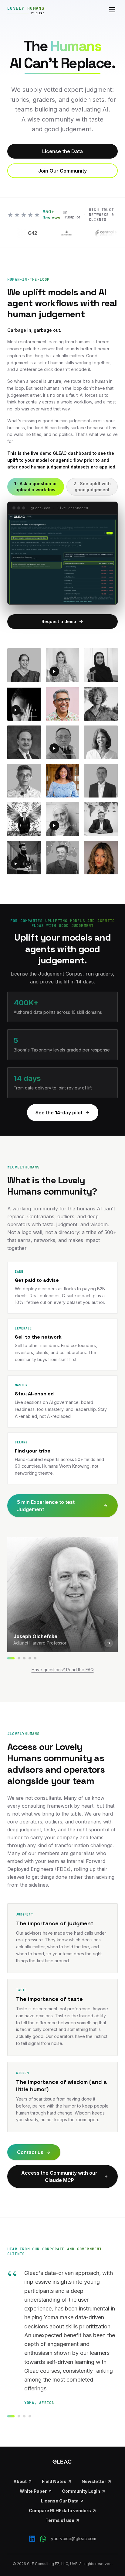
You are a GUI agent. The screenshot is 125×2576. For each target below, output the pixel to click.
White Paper (33, 2491)
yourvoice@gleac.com (74, 2538)
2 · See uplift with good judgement (92, 487)
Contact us (30, 2152)
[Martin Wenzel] (30, 1658)
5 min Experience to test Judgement (46, 1506)
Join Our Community (62, 171)
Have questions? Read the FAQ (63, 1670)
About (20, 2481)
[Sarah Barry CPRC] (24, 1658)
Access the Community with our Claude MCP (59, 2176)
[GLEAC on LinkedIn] (32, 2539)
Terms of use (60, 2520)
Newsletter (94, 2481)
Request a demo (59, 621)
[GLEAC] (62, 2461)
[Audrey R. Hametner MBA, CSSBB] (19, 1658)
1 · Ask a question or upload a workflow (36, 487)
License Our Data (60, 2501)
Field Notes (54, 2481)
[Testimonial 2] (19, 2416)
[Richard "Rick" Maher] (35, 1658)
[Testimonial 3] (24, 2416)
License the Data (62, 151)
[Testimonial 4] (30, 2416)
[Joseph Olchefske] (11, 1658)
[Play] (54, 671)
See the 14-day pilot (59, 1113)
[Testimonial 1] (11, 2416)
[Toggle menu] (112, 10)
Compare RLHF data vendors (60, 2511)
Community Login (81, 2491)
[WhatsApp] (43, 2539)
